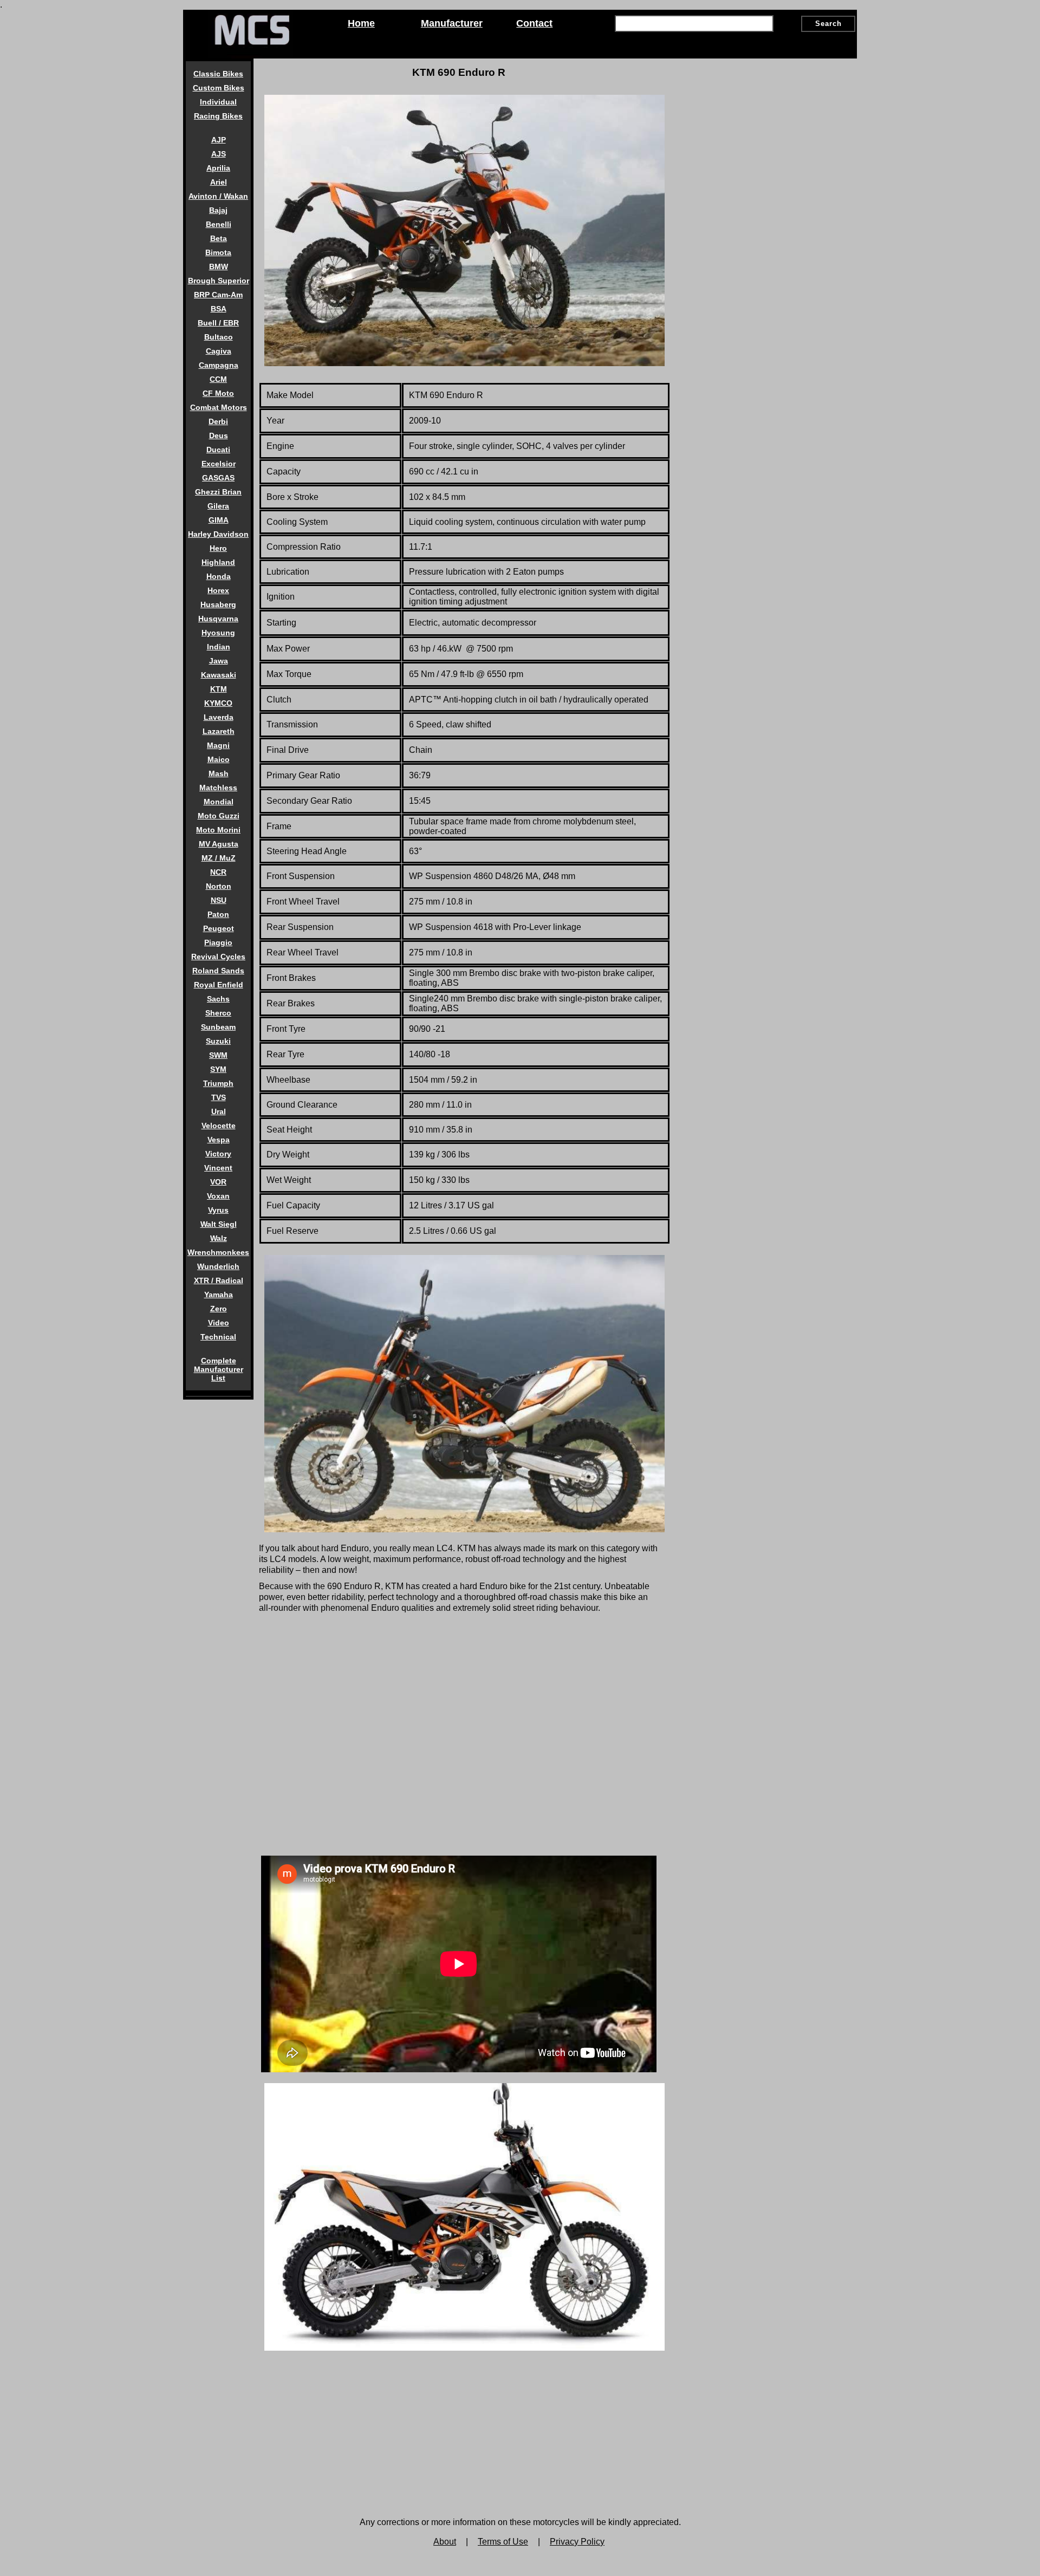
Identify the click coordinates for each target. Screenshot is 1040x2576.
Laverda (219, 717)
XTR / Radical (219, 1280)
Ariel (219, 182)
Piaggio (218, 942)
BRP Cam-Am (218, 295)
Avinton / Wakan (218, 196)
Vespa (219, 1140)
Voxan (218, 1196)
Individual (218, 102)
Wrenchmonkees (218, 1252)
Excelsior (219, 464)
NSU (219, 900)
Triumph (218, 1083)
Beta (219, 238)
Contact (534, 23)
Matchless (218, 788)
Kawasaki (219, 675)
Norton (219, 886)
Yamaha (219, 1294)
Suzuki (218, 1041)
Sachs (218, 999)
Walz (219, 1238)
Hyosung (218, 633)
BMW (219, 266)
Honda (219, 576)
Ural (219, 1111)
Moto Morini (218, 830)
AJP (219, 140)
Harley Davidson (218, 534)
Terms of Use (503, 2542)
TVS (219, 1097)
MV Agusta (219, 844)
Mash (219, 773)
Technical (218, 1337)
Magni (218, 745)
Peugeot (219, 928)
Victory (218, 1154)
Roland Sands (218, 971)
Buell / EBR (218, 323)
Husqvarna (218, 619)
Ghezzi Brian (218, 492)
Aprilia (218, 168)
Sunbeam (218, 1027)
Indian (219, 647)
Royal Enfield (219, 985)
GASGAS (218, 478)
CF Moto (218, 393)
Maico (219, 759)
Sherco (218, 1013)
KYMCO (218, 703)
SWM (218, 1055)
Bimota (218, 252)
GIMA (219, 520)
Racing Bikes (218, 116)
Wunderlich (218, 1266)
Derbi (218, 421)
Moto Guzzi (219, 816)
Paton (218, 914)
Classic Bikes (218, 74)
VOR (218, 1182)
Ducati (218, 450)
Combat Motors (219, 407)
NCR (218, 872)
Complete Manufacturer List (219, 1369)
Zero (219, 1309)
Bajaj (218, 210)
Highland (218, 562)
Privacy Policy (577, 2542)
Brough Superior (219, 281)
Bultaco (219, 337)
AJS (219, 154)
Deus (219, 435)
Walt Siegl (219, 1224)
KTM (219, 689)
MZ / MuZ (219, 858)
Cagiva (219, 351)
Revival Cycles (218, 957)
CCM (218, 379)
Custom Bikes (219, 88)
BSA (219, 309)
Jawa (219, 661)
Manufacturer (452, 23)
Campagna (219, 365)
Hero (218, 548)
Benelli (219, 224)
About (445, 2542)
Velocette (219, 1126)
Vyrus (218, 1210)
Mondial (219, 802)
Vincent (218, 1168)
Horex (218, 590)
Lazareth (219, 731)
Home (361, 23)
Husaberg (218, 604)
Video (219, 1323)
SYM (218, 1069)
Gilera (218, 506)
